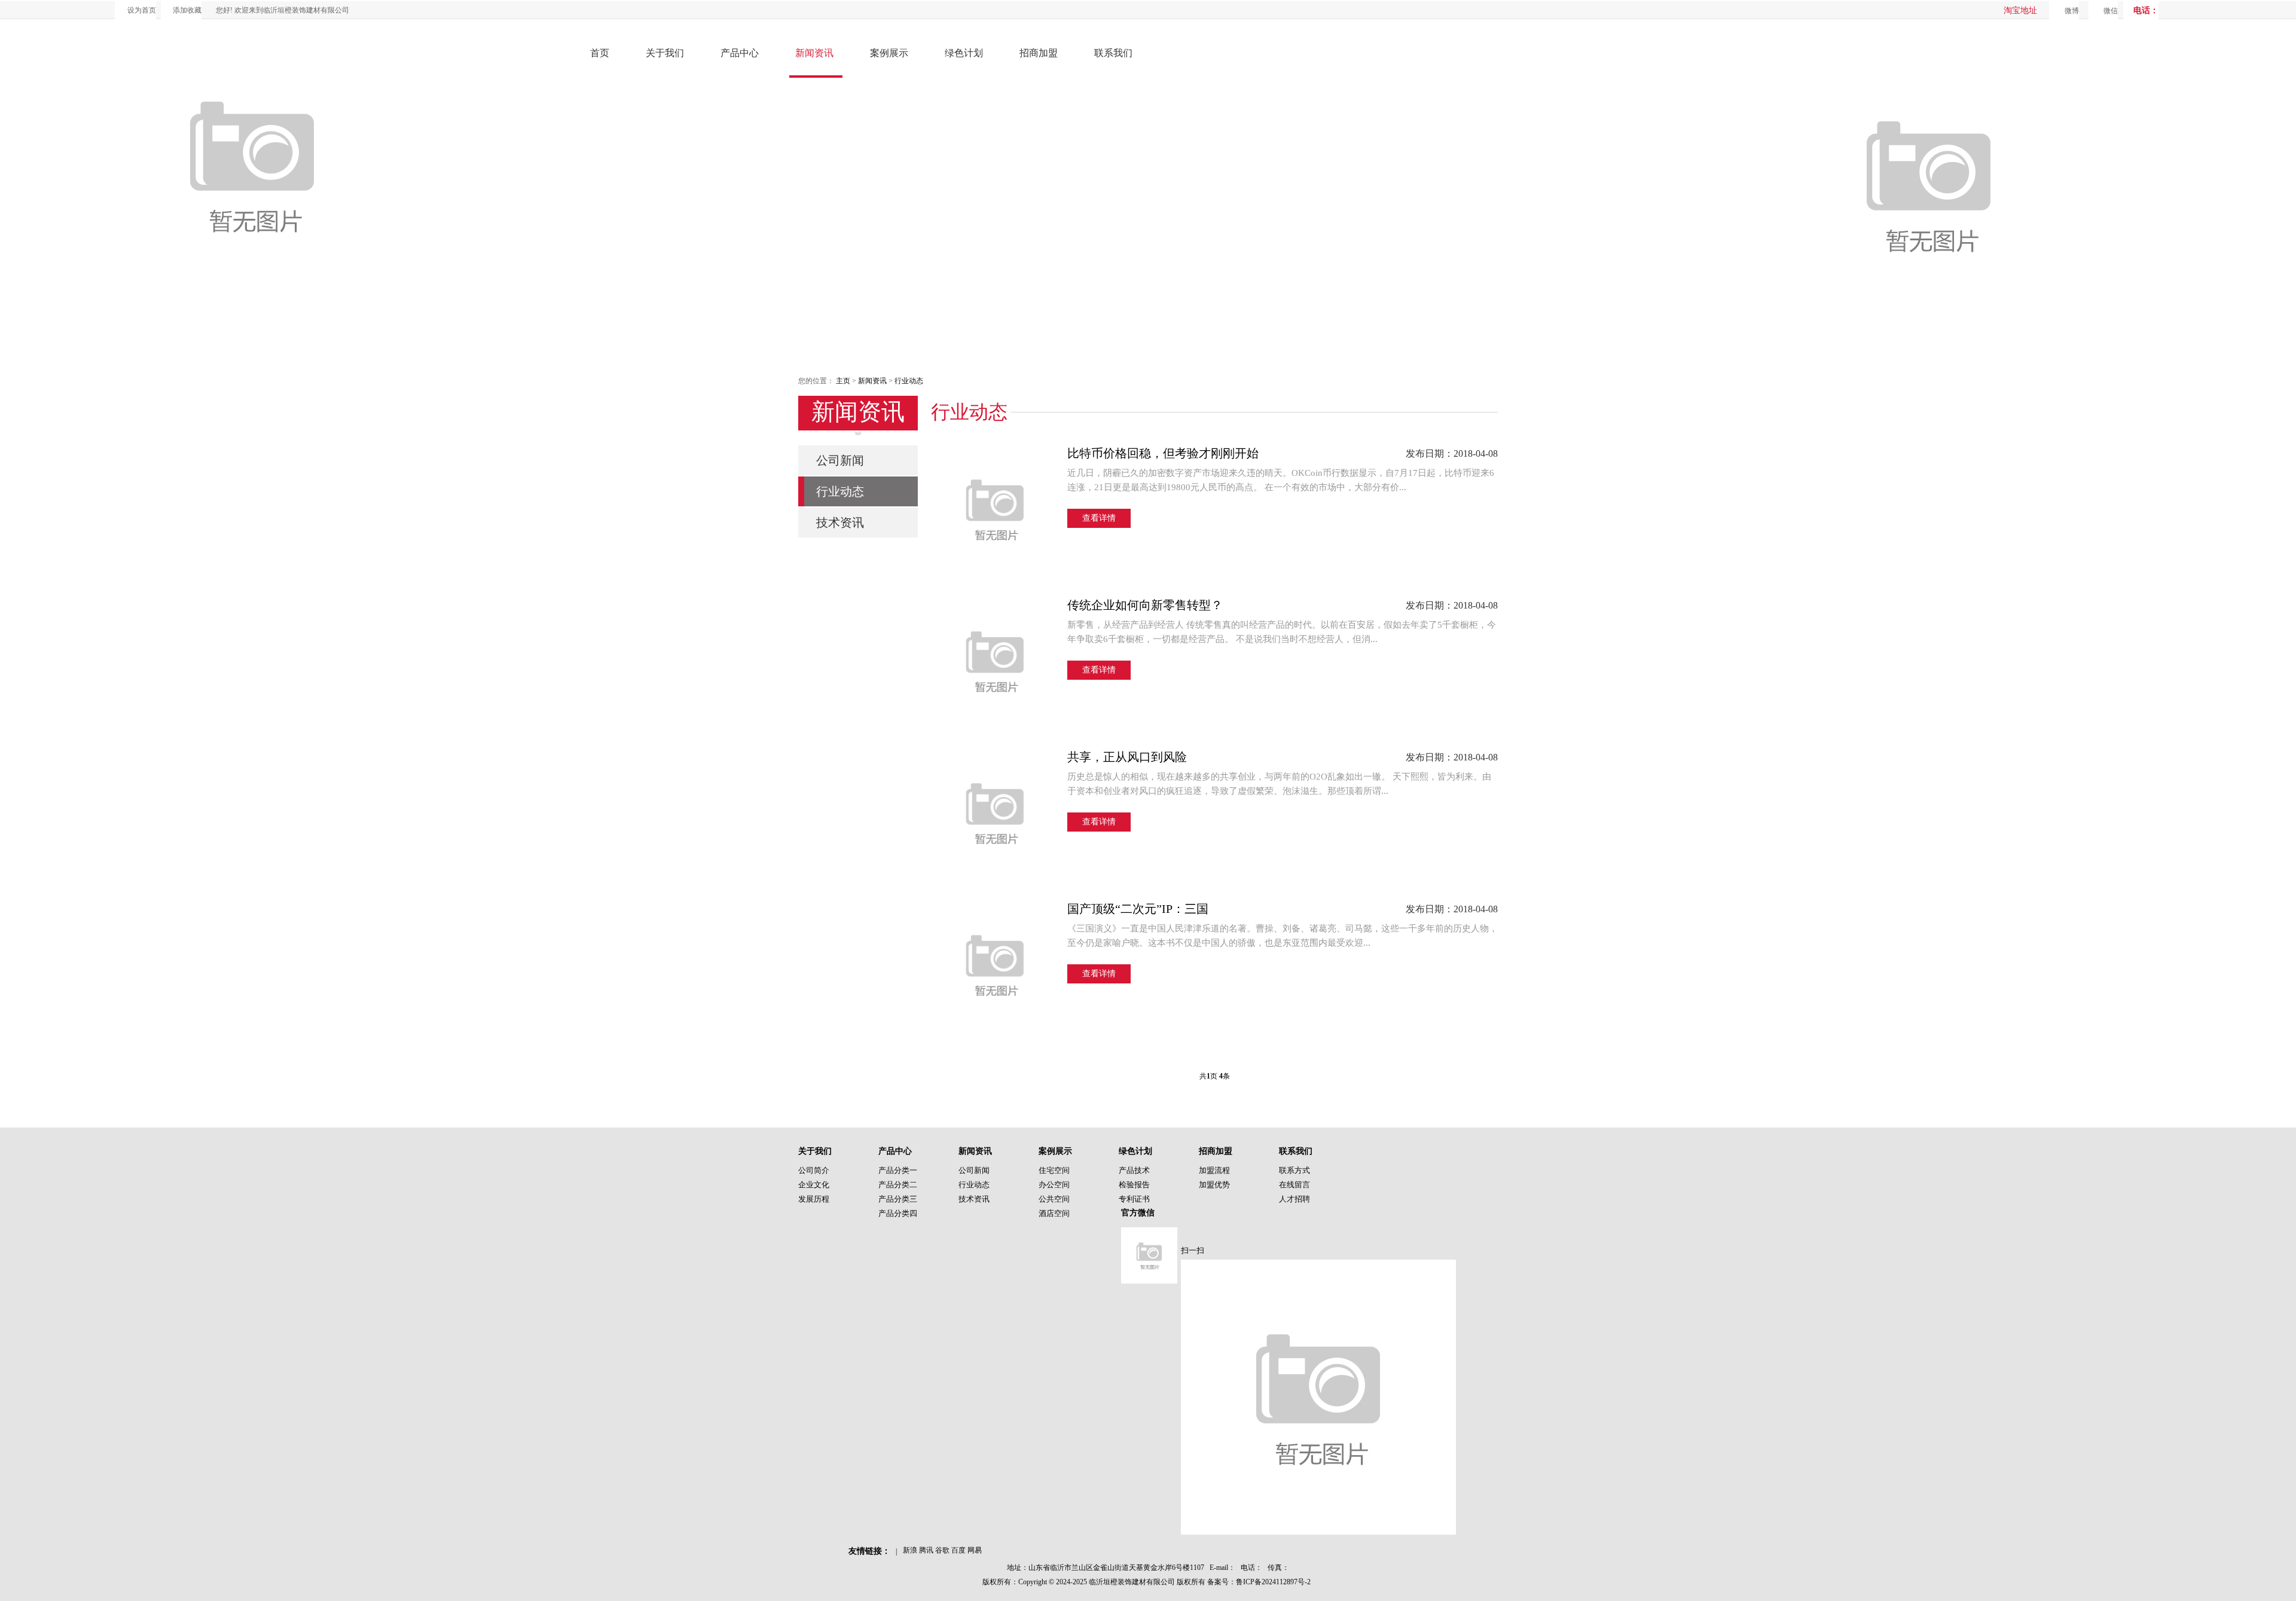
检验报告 (1134, 1185)
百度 (958, 1550)
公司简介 (814, 1170)
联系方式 (1294, 1170)
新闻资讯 (814, 53)
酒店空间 (1054, 1213)
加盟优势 (1214, 1185)
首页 (600, 53)
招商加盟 (1039, 53)
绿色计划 (964, 53)
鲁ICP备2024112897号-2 (1273, 1582)
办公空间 (1054, 1185)
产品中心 (740, 53)
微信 (2111, 11)
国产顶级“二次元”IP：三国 (1138, 909)
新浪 (910, 1550)
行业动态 (909, 381)
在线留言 (1294, 1185)
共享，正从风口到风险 (1127, 757)
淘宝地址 (2020, 10)
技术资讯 (840, 523)
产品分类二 (898, 1185)
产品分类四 (898, 1213)
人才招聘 (1294, 1199)
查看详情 (1099, 518)
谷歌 (942, 1550)
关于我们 (665, 53)
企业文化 (814, 1185)
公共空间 (1054, 1199)
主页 (843, 381)
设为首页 (142, 10)
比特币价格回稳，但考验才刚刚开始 (1163, 453)
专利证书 (1134, 1199)
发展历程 (814, 1199)
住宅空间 (1054, 1170)
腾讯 (926, 1550)
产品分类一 (898, 1170)
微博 (2072, 11)
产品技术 (1134, 1170)
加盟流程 (1214, 1170)
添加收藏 (187, 10)
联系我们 (1113, 53)
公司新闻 (840, 460)
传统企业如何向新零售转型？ (1145, 605)
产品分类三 (898, 1199)
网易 (975, 1550)
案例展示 (889, 53)
